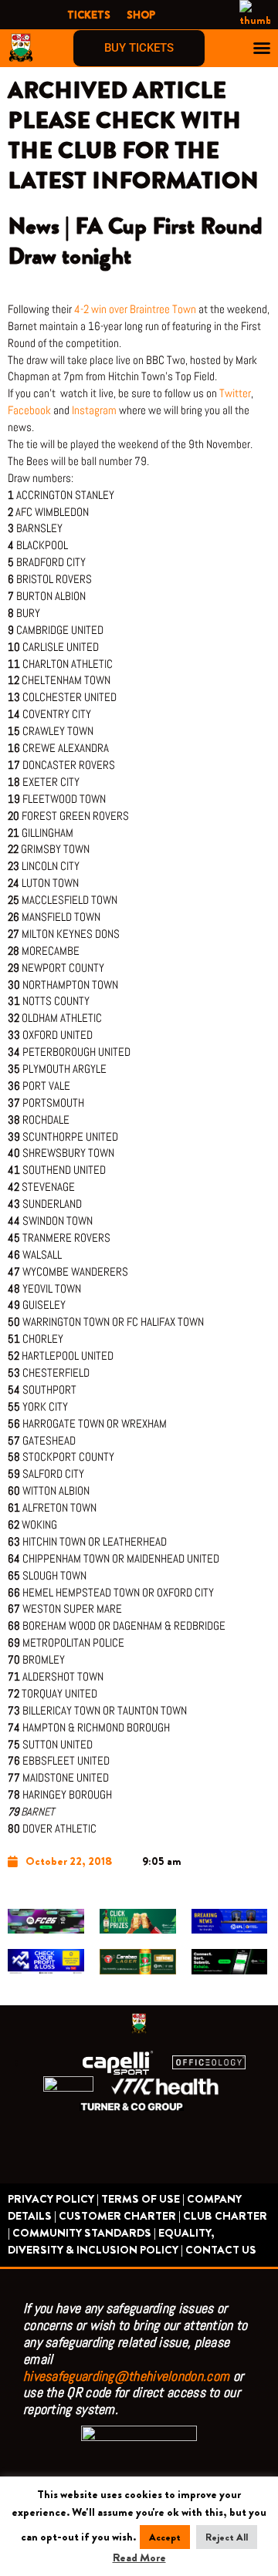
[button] (262, 48)
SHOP (141, 15)
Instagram (94, 410)
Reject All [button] (227, 2537)
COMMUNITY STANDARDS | (84, 2233)
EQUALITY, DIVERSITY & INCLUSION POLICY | (111, 2242)
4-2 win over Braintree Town (135, 309)
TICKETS (89, 15)
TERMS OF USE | (143, 2199)
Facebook (29, 410)
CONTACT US (221, 2250)
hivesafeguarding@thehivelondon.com (126, 2376)
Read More (139, 2558)
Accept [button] (165, 2537)
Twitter (235, 393)
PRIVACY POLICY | (53, 2199)
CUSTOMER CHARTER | (120, 2216)
